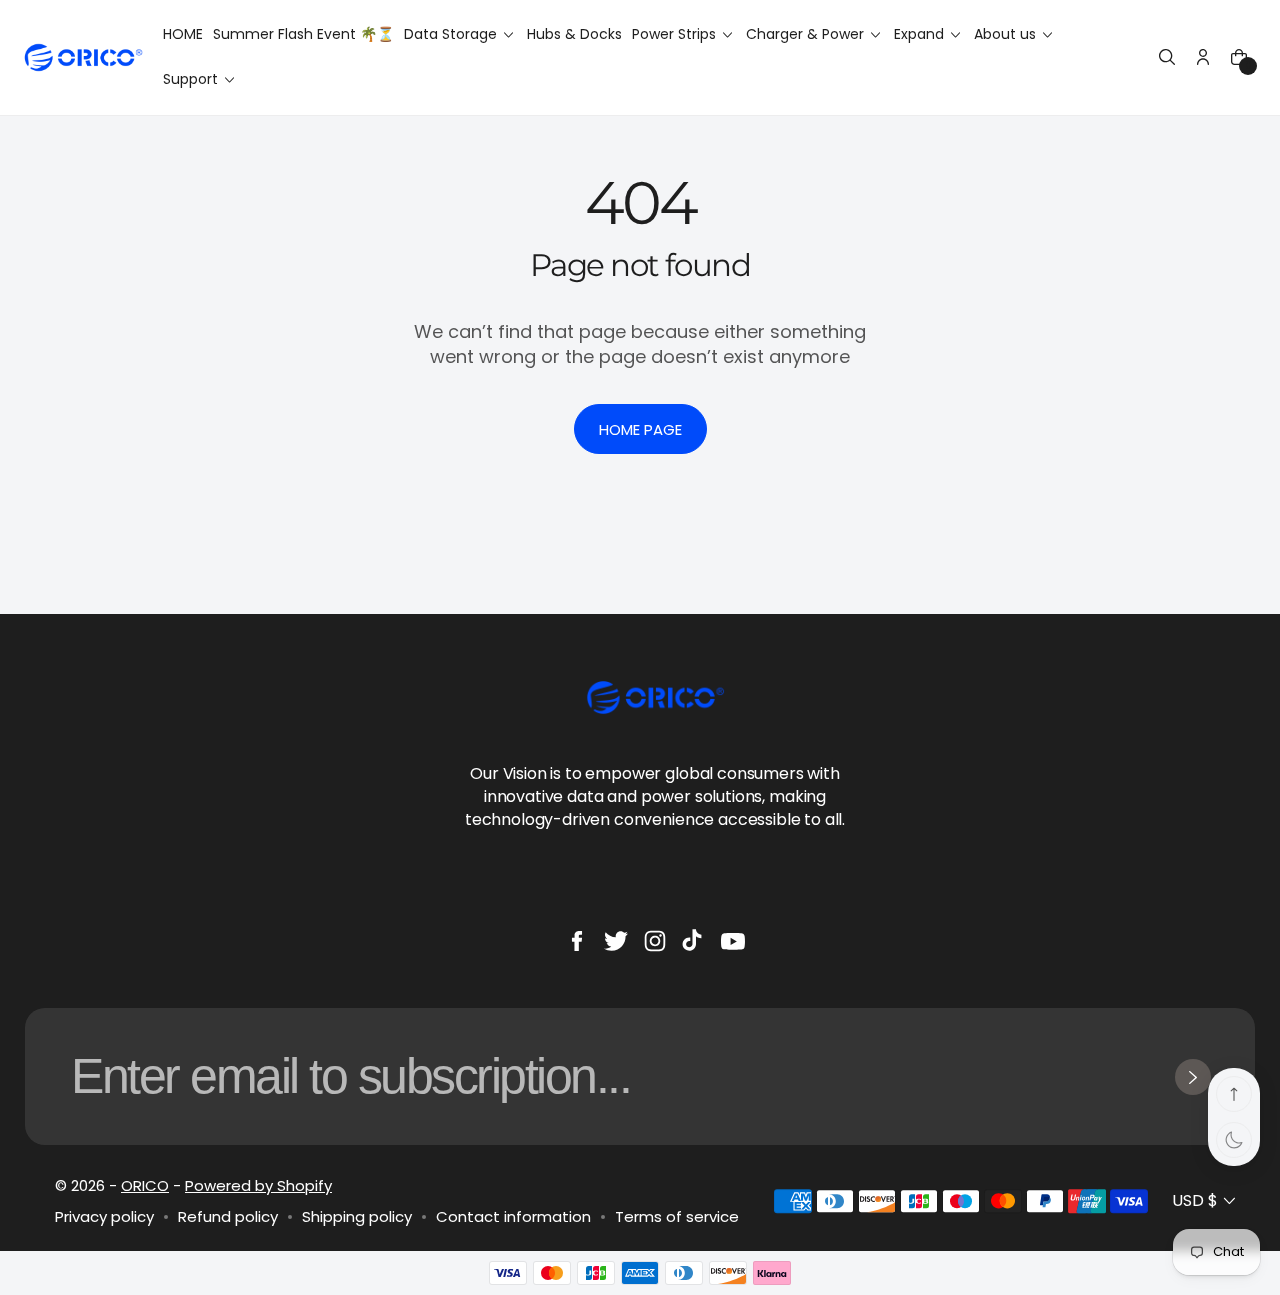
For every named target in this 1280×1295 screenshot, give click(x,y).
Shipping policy (357, 1216)
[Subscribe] (1193, 1077)
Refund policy (228, 1216)
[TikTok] (694, 941)
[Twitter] (616, 941)
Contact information (513, 1216)
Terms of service (677, 1216)
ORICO (145, 1185)
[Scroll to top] (1234, 1094)
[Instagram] (655, 941)
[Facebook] (577, 941)
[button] (1167, 57)
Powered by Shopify (258, 1185)
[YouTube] (733, 941)
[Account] (1203, 57)
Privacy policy (104, 1216)
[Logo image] (83, 58)
